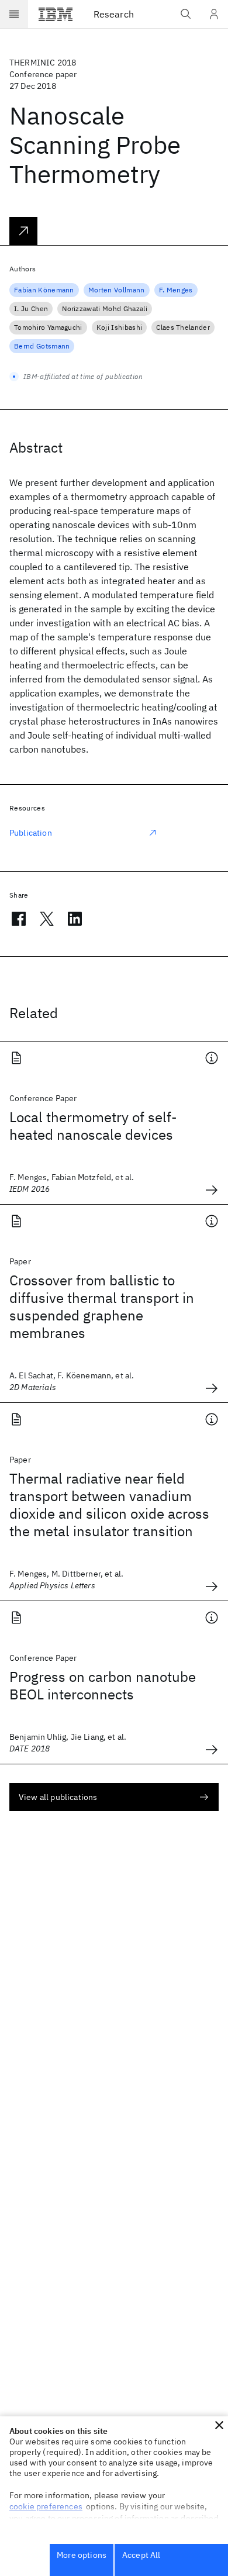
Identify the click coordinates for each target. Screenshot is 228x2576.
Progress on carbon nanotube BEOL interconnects (103, 1685)
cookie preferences (46, 2506)
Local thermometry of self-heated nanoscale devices (93, 1126)
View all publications (58, 1797)
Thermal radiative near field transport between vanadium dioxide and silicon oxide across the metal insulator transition (109, 1505)
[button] (219, 2425)
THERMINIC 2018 (43, 63)
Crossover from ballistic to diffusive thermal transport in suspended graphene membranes (102, 1306)
